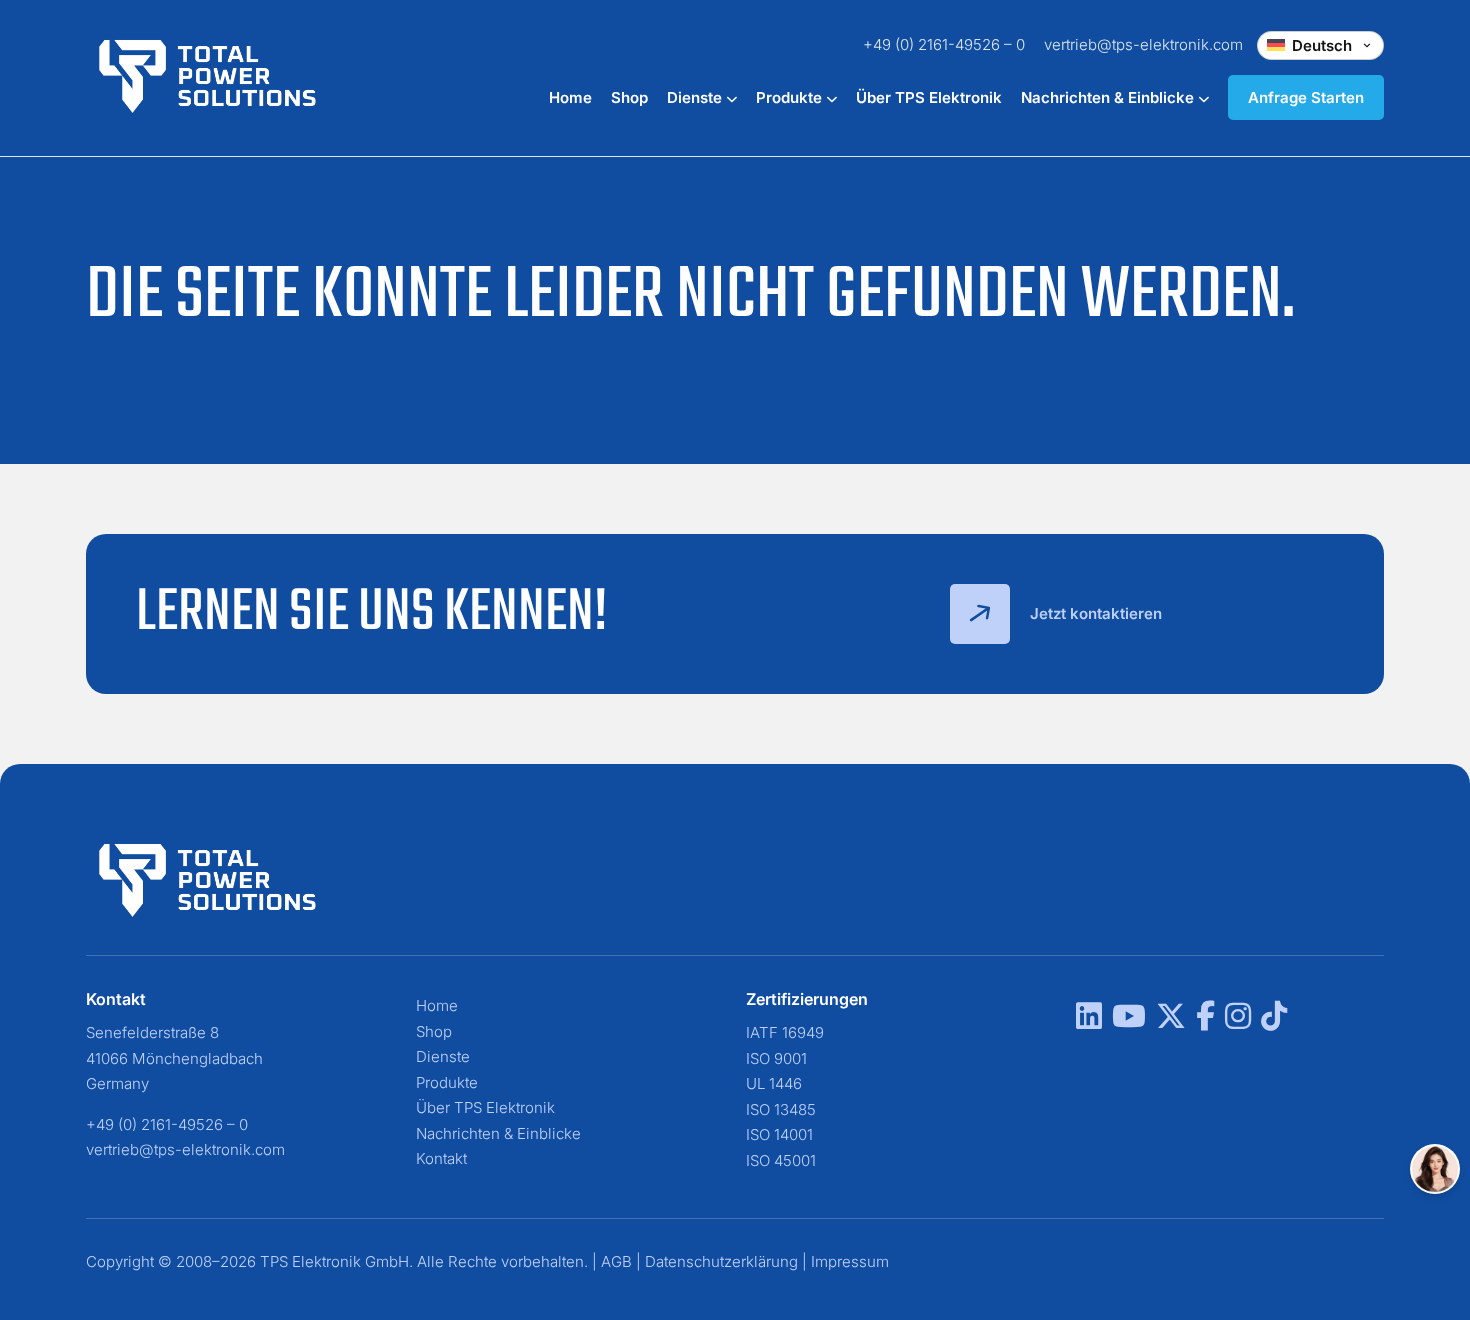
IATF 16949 (785, 1032)
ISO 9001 (776, 1058)
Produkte (791, 97)
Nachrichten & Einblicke (1109, 97)
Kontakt (441, 1158)
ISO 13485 (781, 1109)
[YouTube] (1129, 1021)
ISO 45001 (781, 1160)
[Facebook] (1205, 1021)
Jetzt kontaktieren (1096, 613)
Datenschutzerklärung (721, 1261)
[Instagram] (1238, 1021)
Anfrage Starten (1306, 97)
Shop (629, 97)
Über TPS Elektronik (929, 97)
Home (570, 97)
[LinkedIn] (1089, 1021)
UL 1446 (774, 1083)
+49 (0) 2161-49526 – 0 (944, 44)
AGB (616, 1261)
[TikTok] (1274, 1021)
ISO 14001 (779, 1134)
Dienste (696, 97)
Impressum (850, 1261)
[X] (1171, 1021)
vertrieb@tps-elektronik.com (1143, 44)
